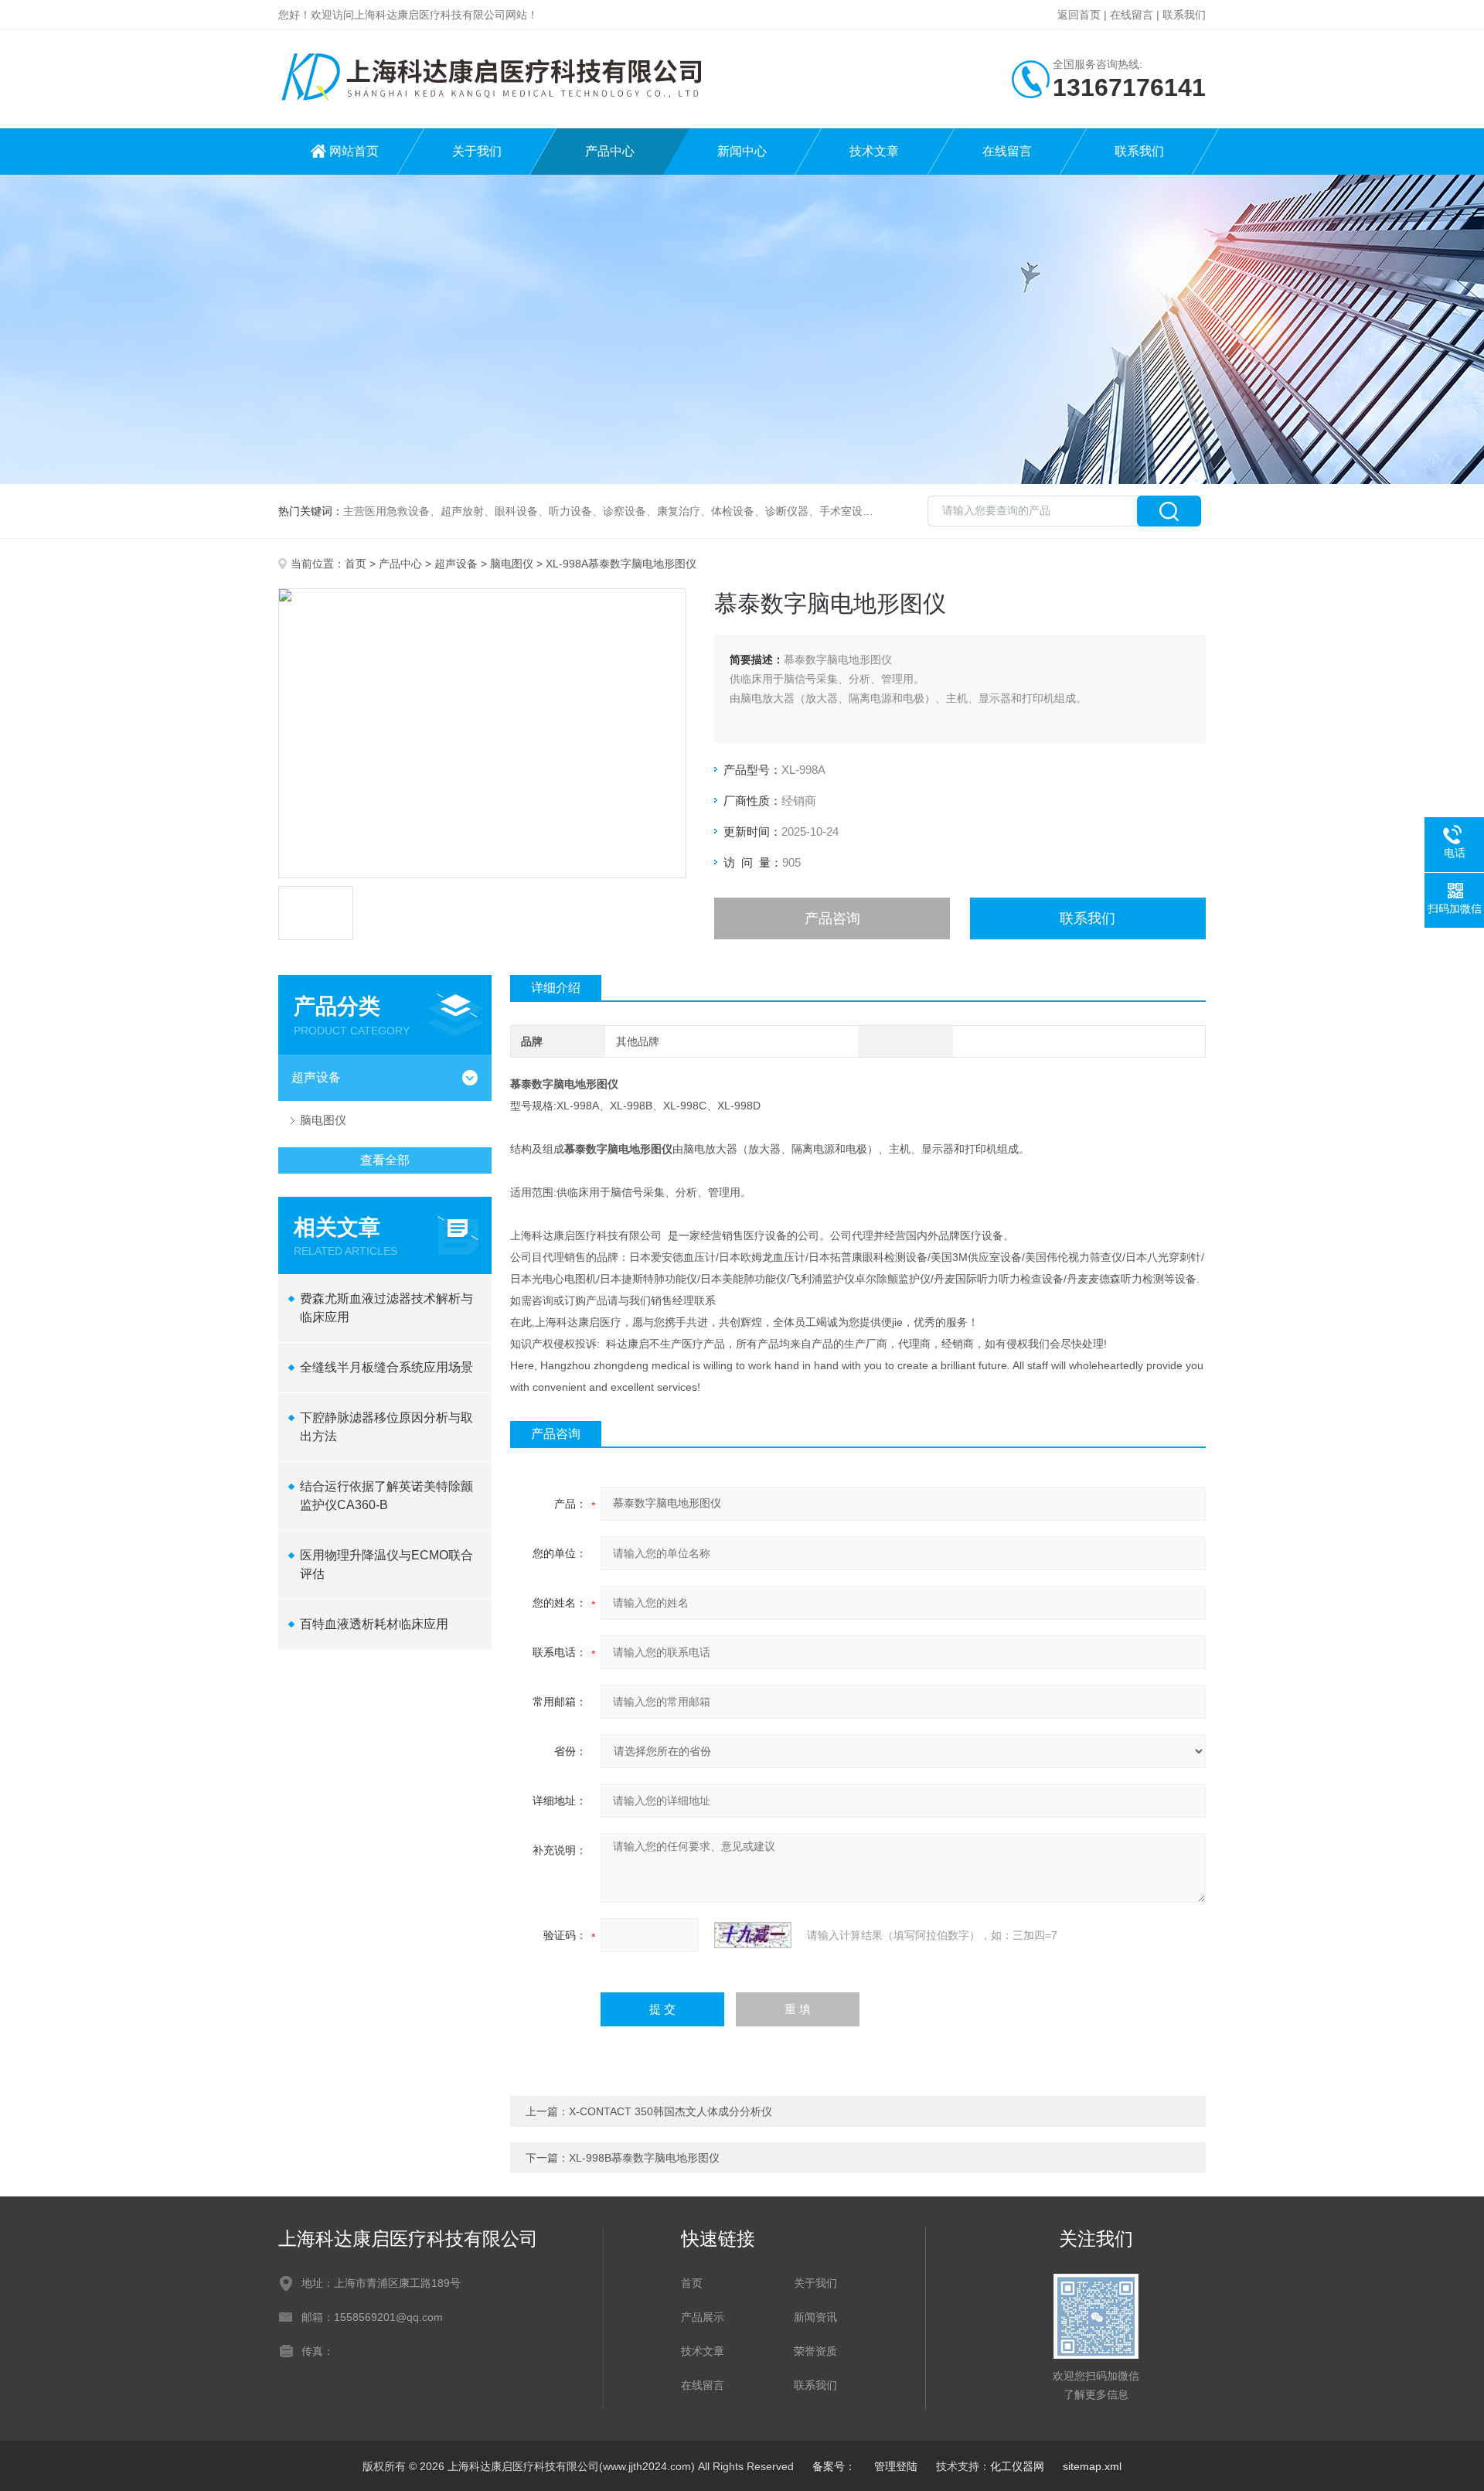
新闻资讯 (815, 2317)
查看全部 (385, 1160)
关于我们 (477, 151)
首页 (356, 564)
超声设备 (456, 564)
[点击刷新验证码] (753, 1935)
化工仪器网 (1017, 2466)
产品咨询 (832, 918)
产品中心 (610, 151)
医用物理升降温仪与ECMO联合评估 (386, 1564)
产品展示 (703, 2317)
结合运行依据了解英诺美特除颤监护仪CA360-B (386, 1496)
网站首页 (354, 151)
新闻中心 (742, 151)
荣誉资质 (815, 2351)
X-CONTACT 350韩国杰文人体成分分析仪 (671, 2111)
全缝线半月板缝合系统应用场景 (386, 1367)
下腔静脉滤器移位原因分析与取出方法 (386, 1427)
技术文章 (874, 151)
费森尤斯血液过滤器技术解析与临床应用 (386, 1308)
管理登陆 (896, 2466)
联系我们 (1184, 15)
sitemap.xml (1092, 2466)
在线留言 (1132, 15)
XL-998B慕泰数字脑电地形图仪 (644, 2158)
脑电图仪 (512, 564)
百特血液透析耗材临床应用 (374, 1624)
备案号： (834, 2466)
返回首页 (1079, 15)
